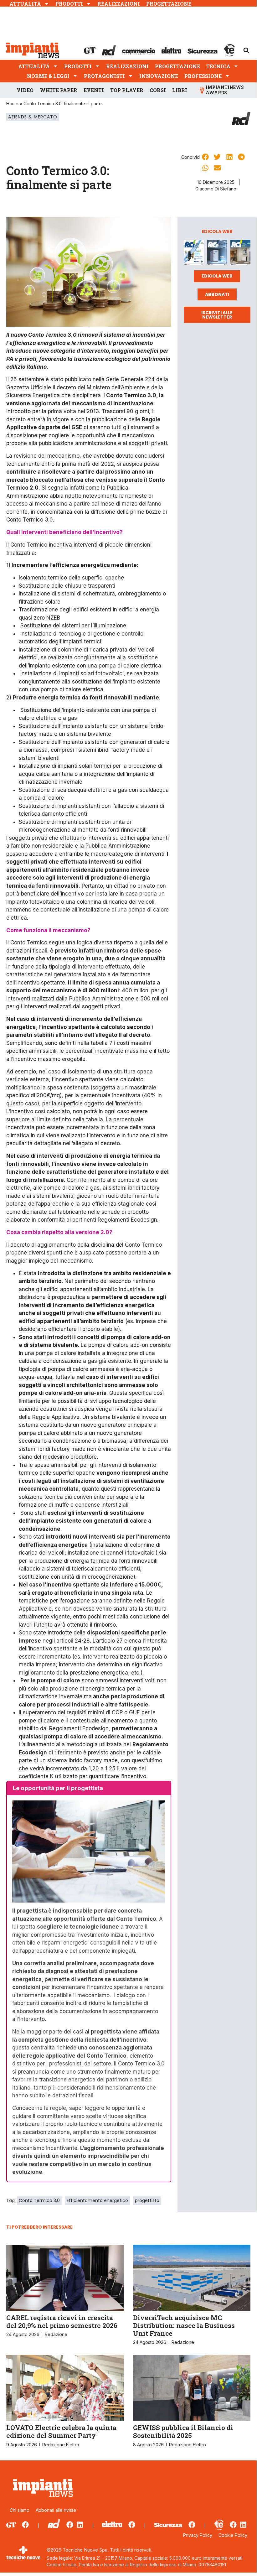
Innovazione (159, 76)
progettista (147, 2200)
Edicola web (217, 276)
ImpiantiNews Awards (225, 90)
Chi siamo (20, 2510)
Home (12, 104)
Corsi (158, 90)
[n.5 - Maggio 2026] (240, 254)
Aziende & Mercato (33, 117)
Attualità (25, 4)
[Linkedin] (80, 2525)
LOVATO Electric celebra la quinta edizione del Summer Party (61, 2431)
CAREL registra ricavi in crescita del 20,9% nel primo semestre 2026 (62, 2322)
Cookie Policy (233, 2535)
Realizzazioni (119, 4)
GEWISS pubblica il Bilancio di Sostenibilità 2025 (183, 2431)
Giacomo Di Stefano (216, 189)
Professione (203, 76)
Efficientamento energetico (97, 2200)
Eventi (94, 90)
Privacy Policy (198, 2535)
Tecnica (218, 66)
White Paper (59, 90)
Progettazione (169, 4)
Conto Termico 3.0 (39, 2200)
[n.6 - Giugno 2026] (217, 254)
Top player (127, 90)
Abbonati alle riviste (56, 2510)
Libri (180, 90)
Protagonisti (104, 76)
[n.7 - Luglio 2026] (194, 254)
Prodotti (69, 4)
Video (25, 90)
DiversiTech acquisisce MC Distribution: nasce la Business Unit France (184, 2325)
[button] (246, 50)
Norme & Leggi (48, 76)
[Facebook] (25, 2525)
